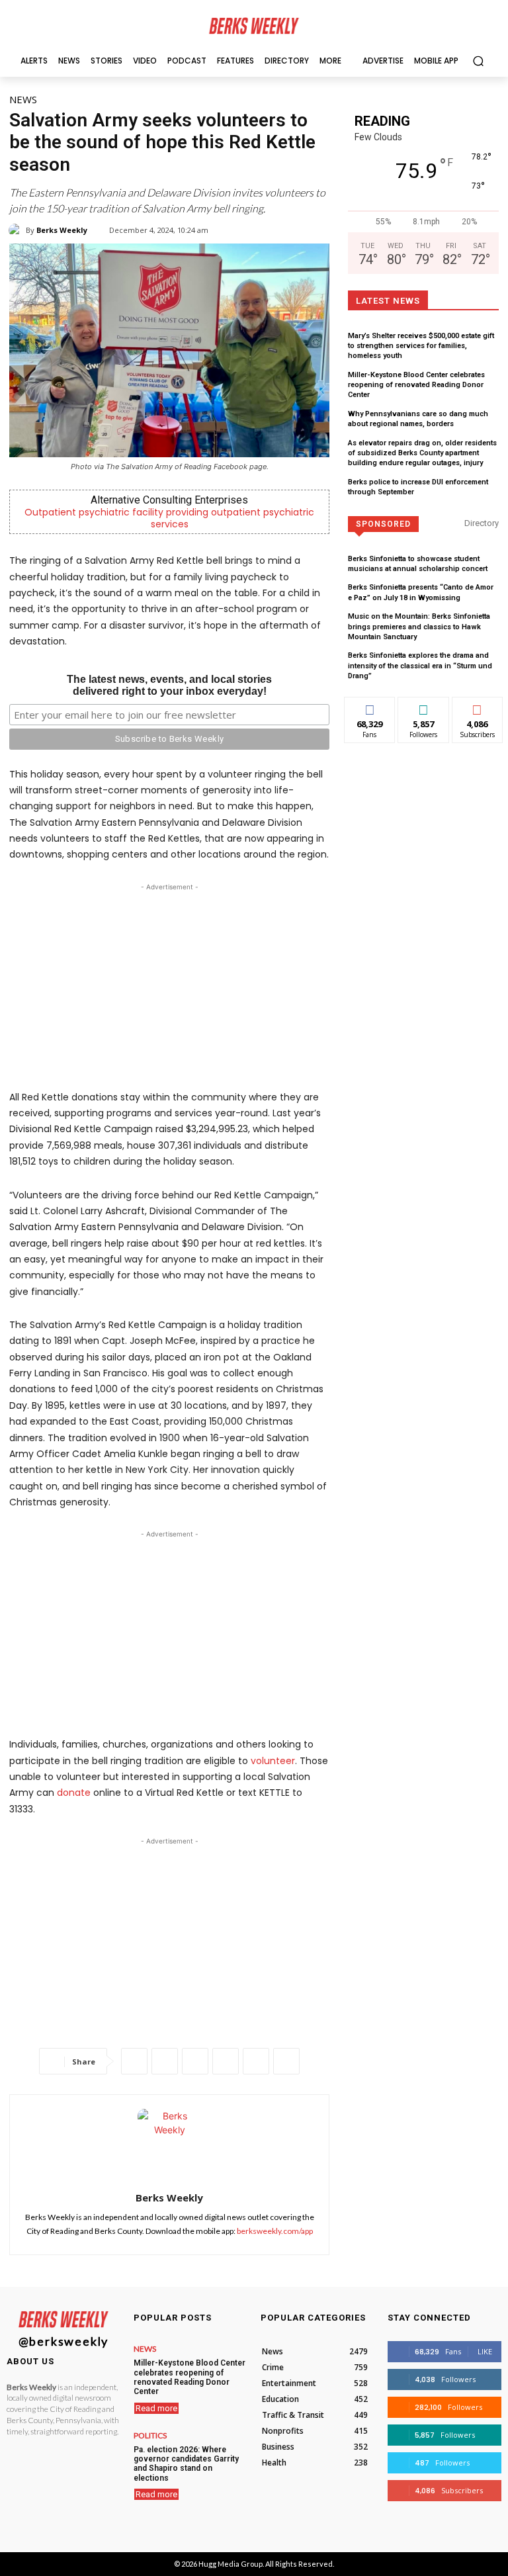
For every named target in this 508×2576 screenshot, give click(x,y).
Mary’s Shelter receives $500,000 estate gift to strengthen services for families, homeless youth (421, 346)
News (23, 99)
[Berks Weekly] (17, 230)
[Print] (286, 2061)
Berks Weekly (62, 230)
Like (370, 707)
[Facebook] (134, 2061)
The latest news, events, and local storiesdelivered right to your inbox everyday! (169, 685)
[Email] (256, 2061)
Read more (156, 2408)
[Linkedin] (226, 2061)
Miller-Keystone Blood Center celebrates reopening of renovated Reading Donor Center (416, 385)
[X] (165, 2061)
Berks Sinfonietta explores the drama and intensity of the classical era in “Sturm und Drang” (420, 666)
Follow (424, 707)
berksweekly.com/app (275, 2231)
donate (74, 1793)
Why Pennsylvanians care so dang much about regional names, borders (418, 419)
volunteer (273, 1761)
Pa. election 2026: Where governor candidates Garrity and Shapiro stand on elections (186, 2464)
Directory (482, 523)
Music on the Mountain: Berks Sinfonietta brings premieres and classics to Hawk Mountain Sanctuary (419, 627)
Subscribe (478, 707)
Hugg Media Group (231, 2564)
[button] (478, 61)
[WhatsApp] (195, 2061)
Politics (150, 2436)
